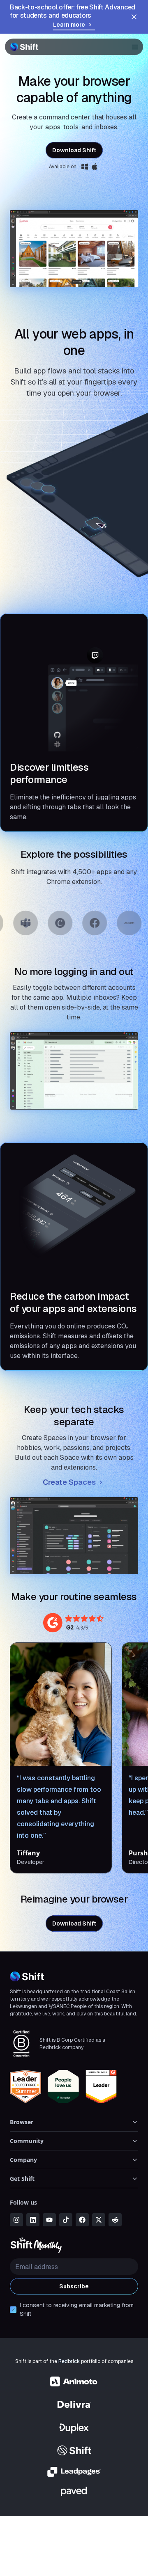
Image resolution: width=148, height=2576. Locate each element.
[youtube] (49, 2220)
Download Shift (74, 150)
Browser (22, 2122)
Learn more (69, 25)
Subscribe (74, 2286)
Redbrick (69, 2361)
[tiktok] (66, 2220)
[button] (132, 47)
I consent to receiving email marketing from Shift (77, 2309)
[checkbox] (13, 2310)
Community (27, 2141)
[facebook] (82, 2220)
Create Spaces (69, 1482)
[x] (99, 2220)
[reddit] (115, 2220)
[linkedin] (33, 2220)
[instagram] (16, 2220)
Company (23, 2160)
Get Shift (22, 2179)
